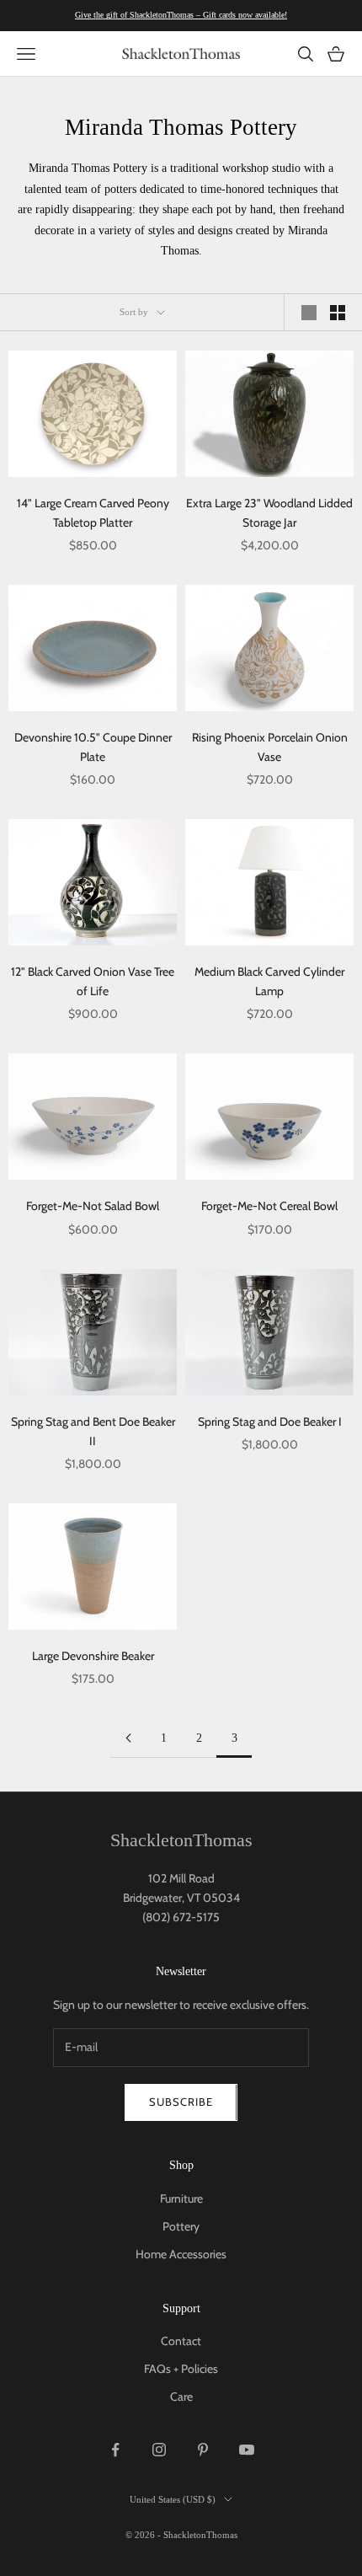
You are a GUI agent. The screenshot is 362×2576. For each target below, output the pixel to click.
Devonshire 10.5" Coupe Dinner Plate (93, 747)
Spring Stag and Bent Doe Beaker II (93, 1431)
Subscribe (181, 2102)
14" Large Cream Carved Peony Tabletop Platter (93, 513)
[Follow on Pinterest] (203, 2450)
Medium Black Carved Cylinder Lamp (269, 981)
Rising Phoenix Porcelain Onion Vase (270, 747)
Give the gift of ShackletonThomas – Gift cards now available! (181, 15)
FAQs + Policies (181, 2369)
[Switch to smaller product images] (338, 313)
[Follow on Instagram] (159, 2450)
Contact (181, 2341)
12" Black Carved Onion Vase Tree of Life (93, 981)
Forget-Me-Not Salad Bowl (93, 1206)
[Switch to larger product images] (309, 313)
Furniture (181, 2198)
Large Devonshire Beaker (93, 1656)
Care (181, 2397)
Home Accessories (181, 2254)
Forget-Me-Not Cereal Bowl (269, 1206)
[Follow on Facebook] (115, 2450)
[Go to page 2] (128, 1738)
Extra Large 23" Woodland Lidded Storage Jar (269, 513)
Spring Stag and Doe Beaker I (270, 1422)
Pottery (181, 2226)
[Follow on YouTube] (247, 2450)
